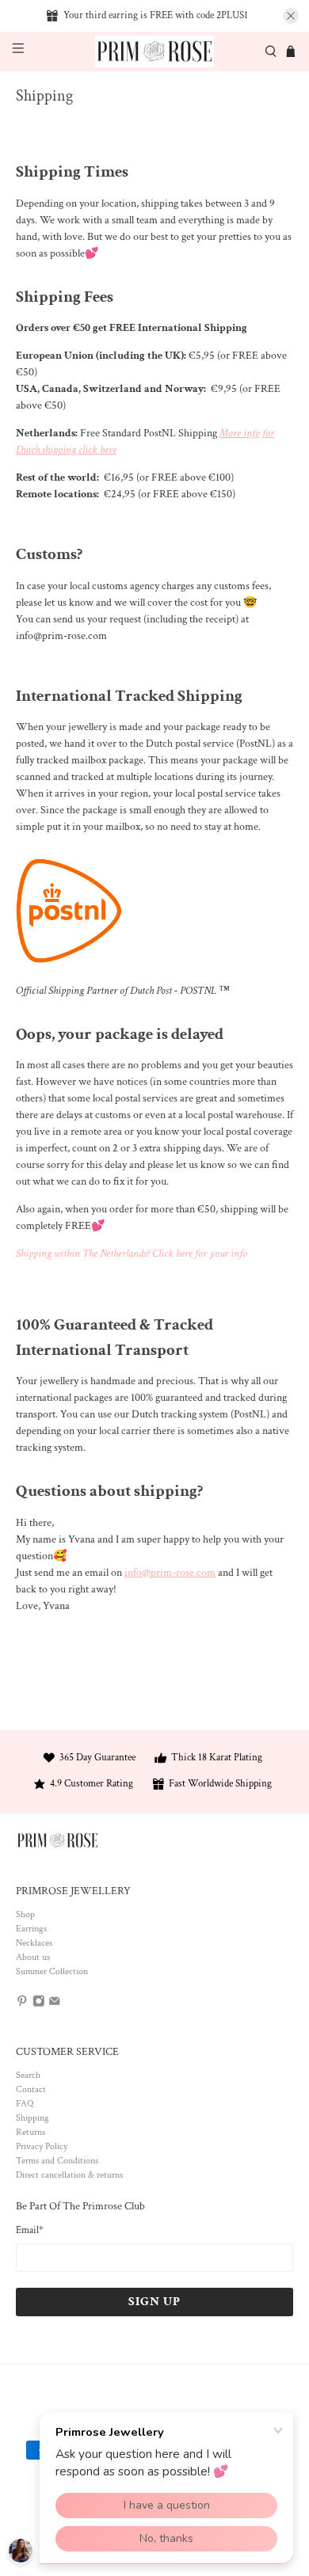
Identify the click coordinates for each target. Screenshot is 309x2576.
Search (28, 2075)
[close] (291, 16)
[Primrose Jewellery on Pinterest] (22, 2005)
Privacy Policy (42, 2146)
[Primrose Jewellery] (155, 52)
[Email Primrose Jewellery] (55, 2005)
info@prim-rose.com (170, 1573)
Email (30, 2230)
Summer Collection (52, 1971)
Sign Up (154, 2302)
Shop (25, 1914)
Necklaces (34, 1943)
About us (33, 1957)
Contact (31, 2089)
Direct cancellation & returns (69, 2175)
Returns (31, 2132)
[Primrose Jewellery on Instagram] (39, 2005)
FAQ (25, 2104)
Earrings (31, 1929)
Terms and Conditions (57, 2161)
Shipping (32, 2118)
